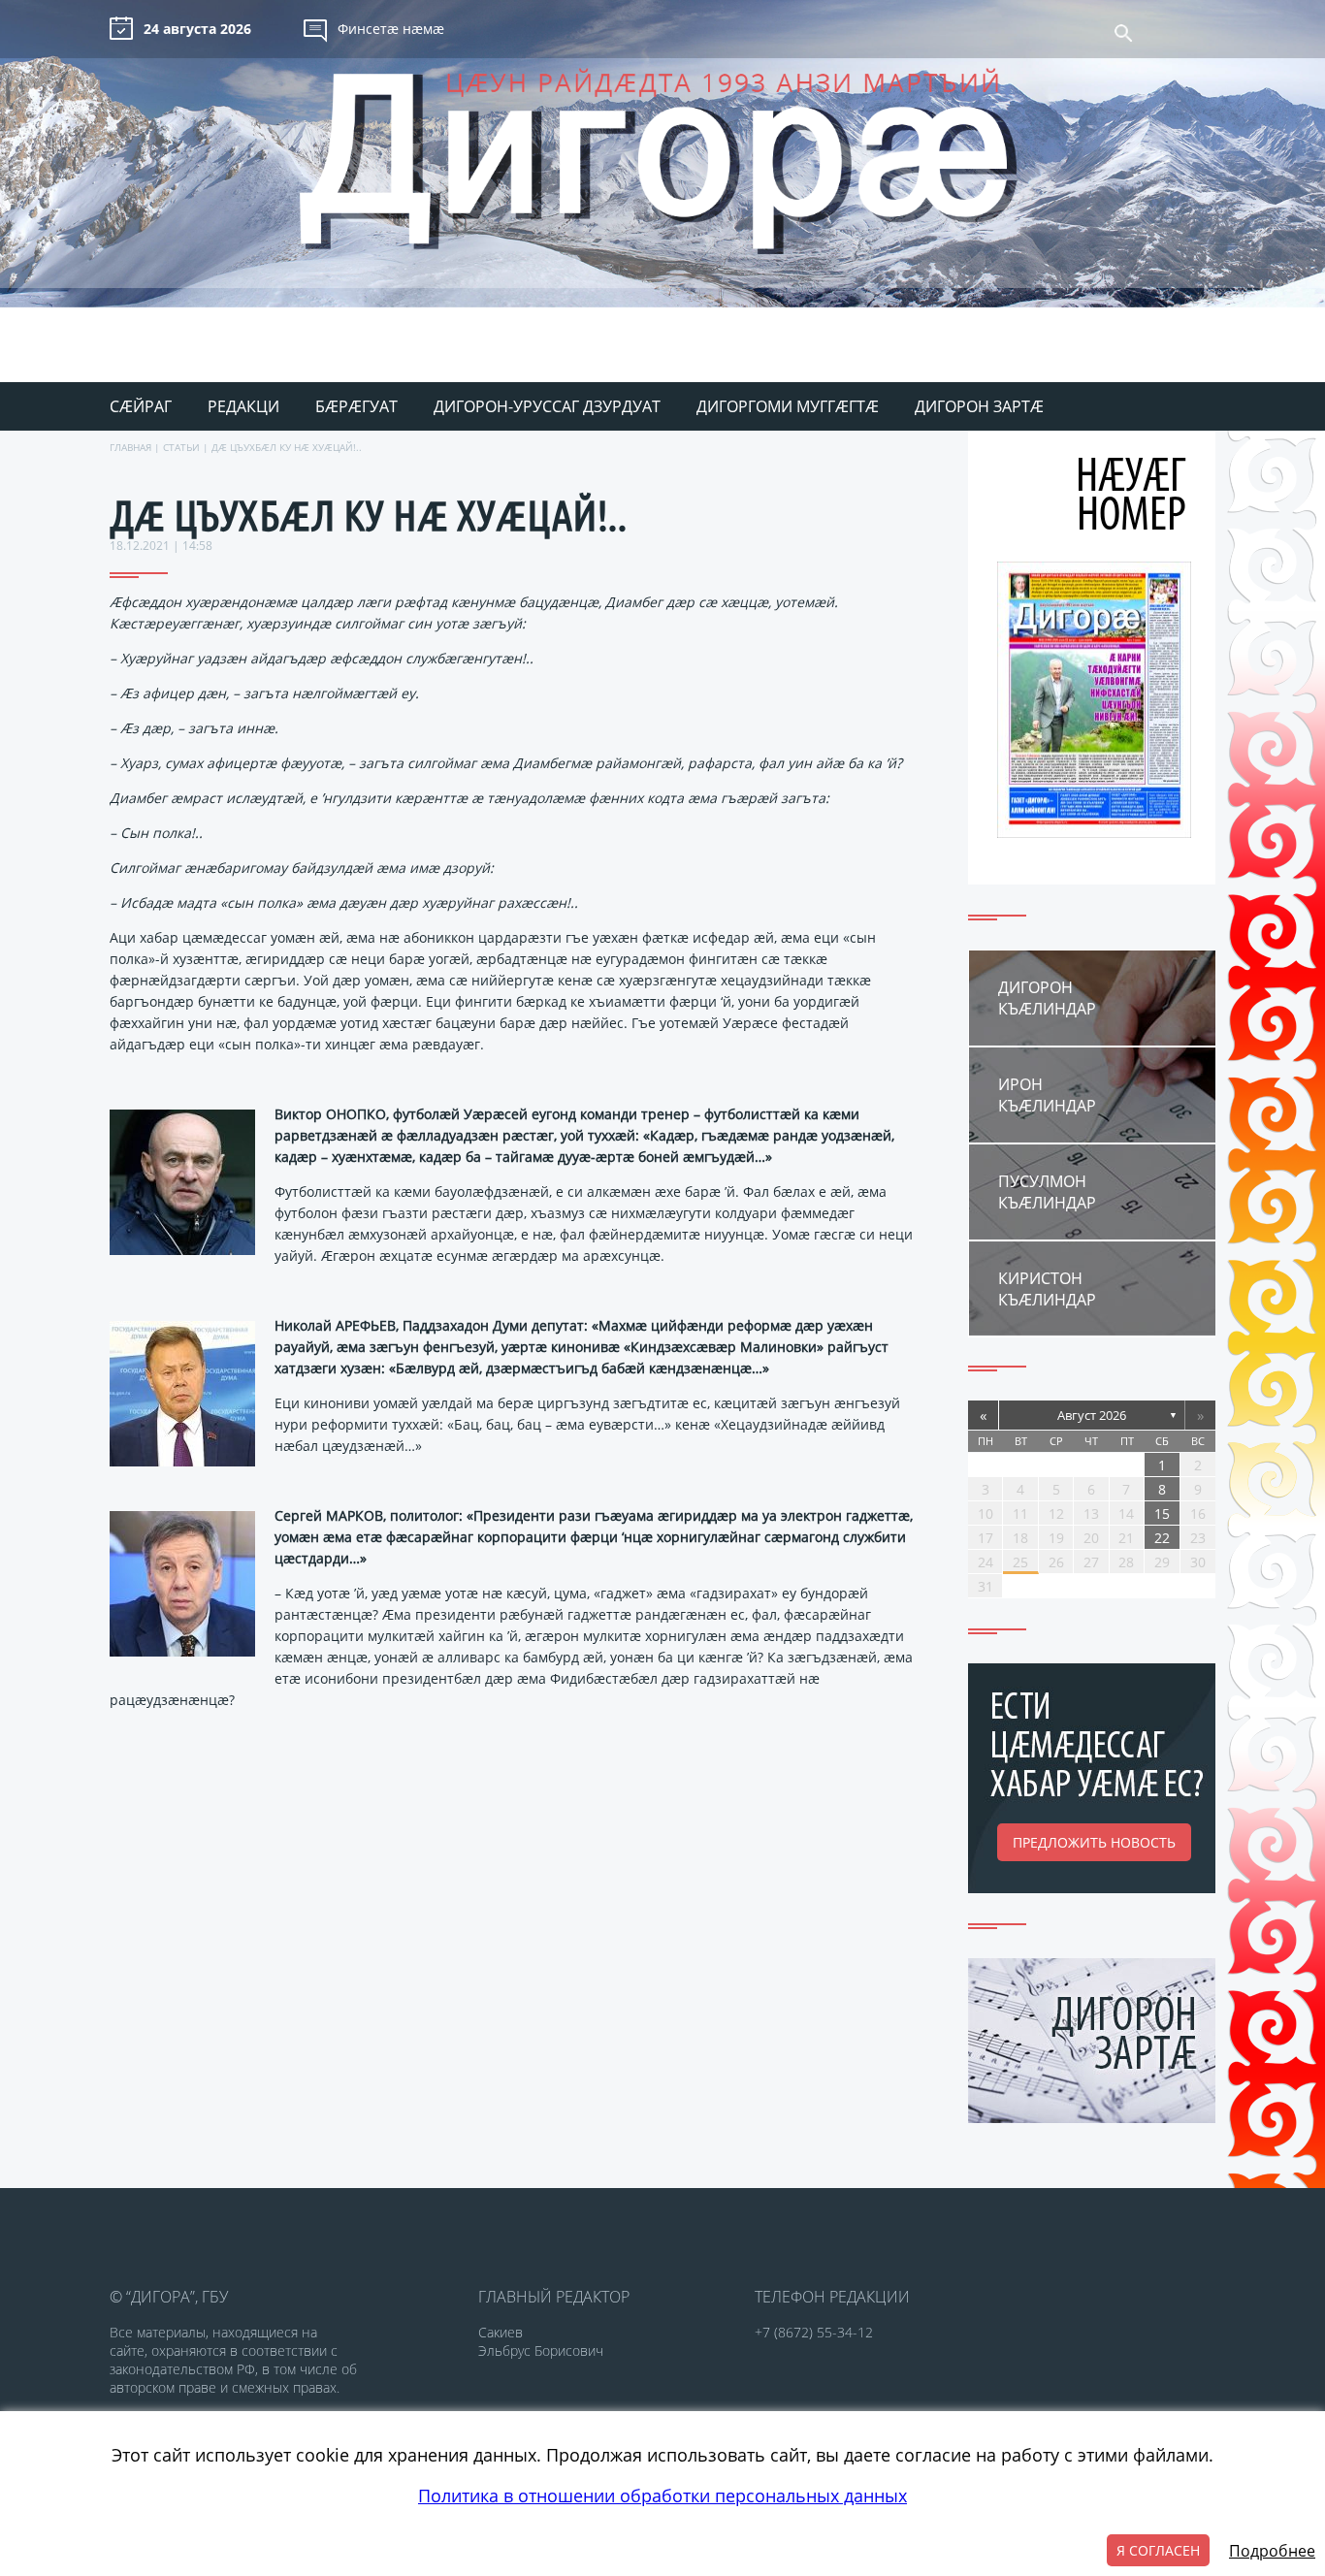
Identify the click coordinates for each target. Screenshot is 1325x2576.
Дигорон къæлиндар (1047, 998)
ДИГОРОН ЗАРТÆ (979, 406)
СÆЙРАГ (141, 406)
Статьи (181, 447)
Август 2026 (1092, 1415)
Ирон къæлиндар (1047, 1095)
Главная (130, 447)
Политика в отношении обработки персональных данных (662, 2495)
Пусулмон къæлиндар (1047, 1192)
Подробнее (1272, 2551)
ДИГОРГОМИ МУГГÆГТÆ (788, 406)
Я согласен (1158, 2550)
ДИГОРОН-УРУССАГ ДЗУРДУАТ (547, 406)
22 (1162, 1538)
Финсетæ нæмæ (391, 29)
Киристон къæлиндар (1047, 1289)
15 (1162, 1513)
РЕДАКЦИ (243, 406)
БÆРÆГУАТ (356, 406)
